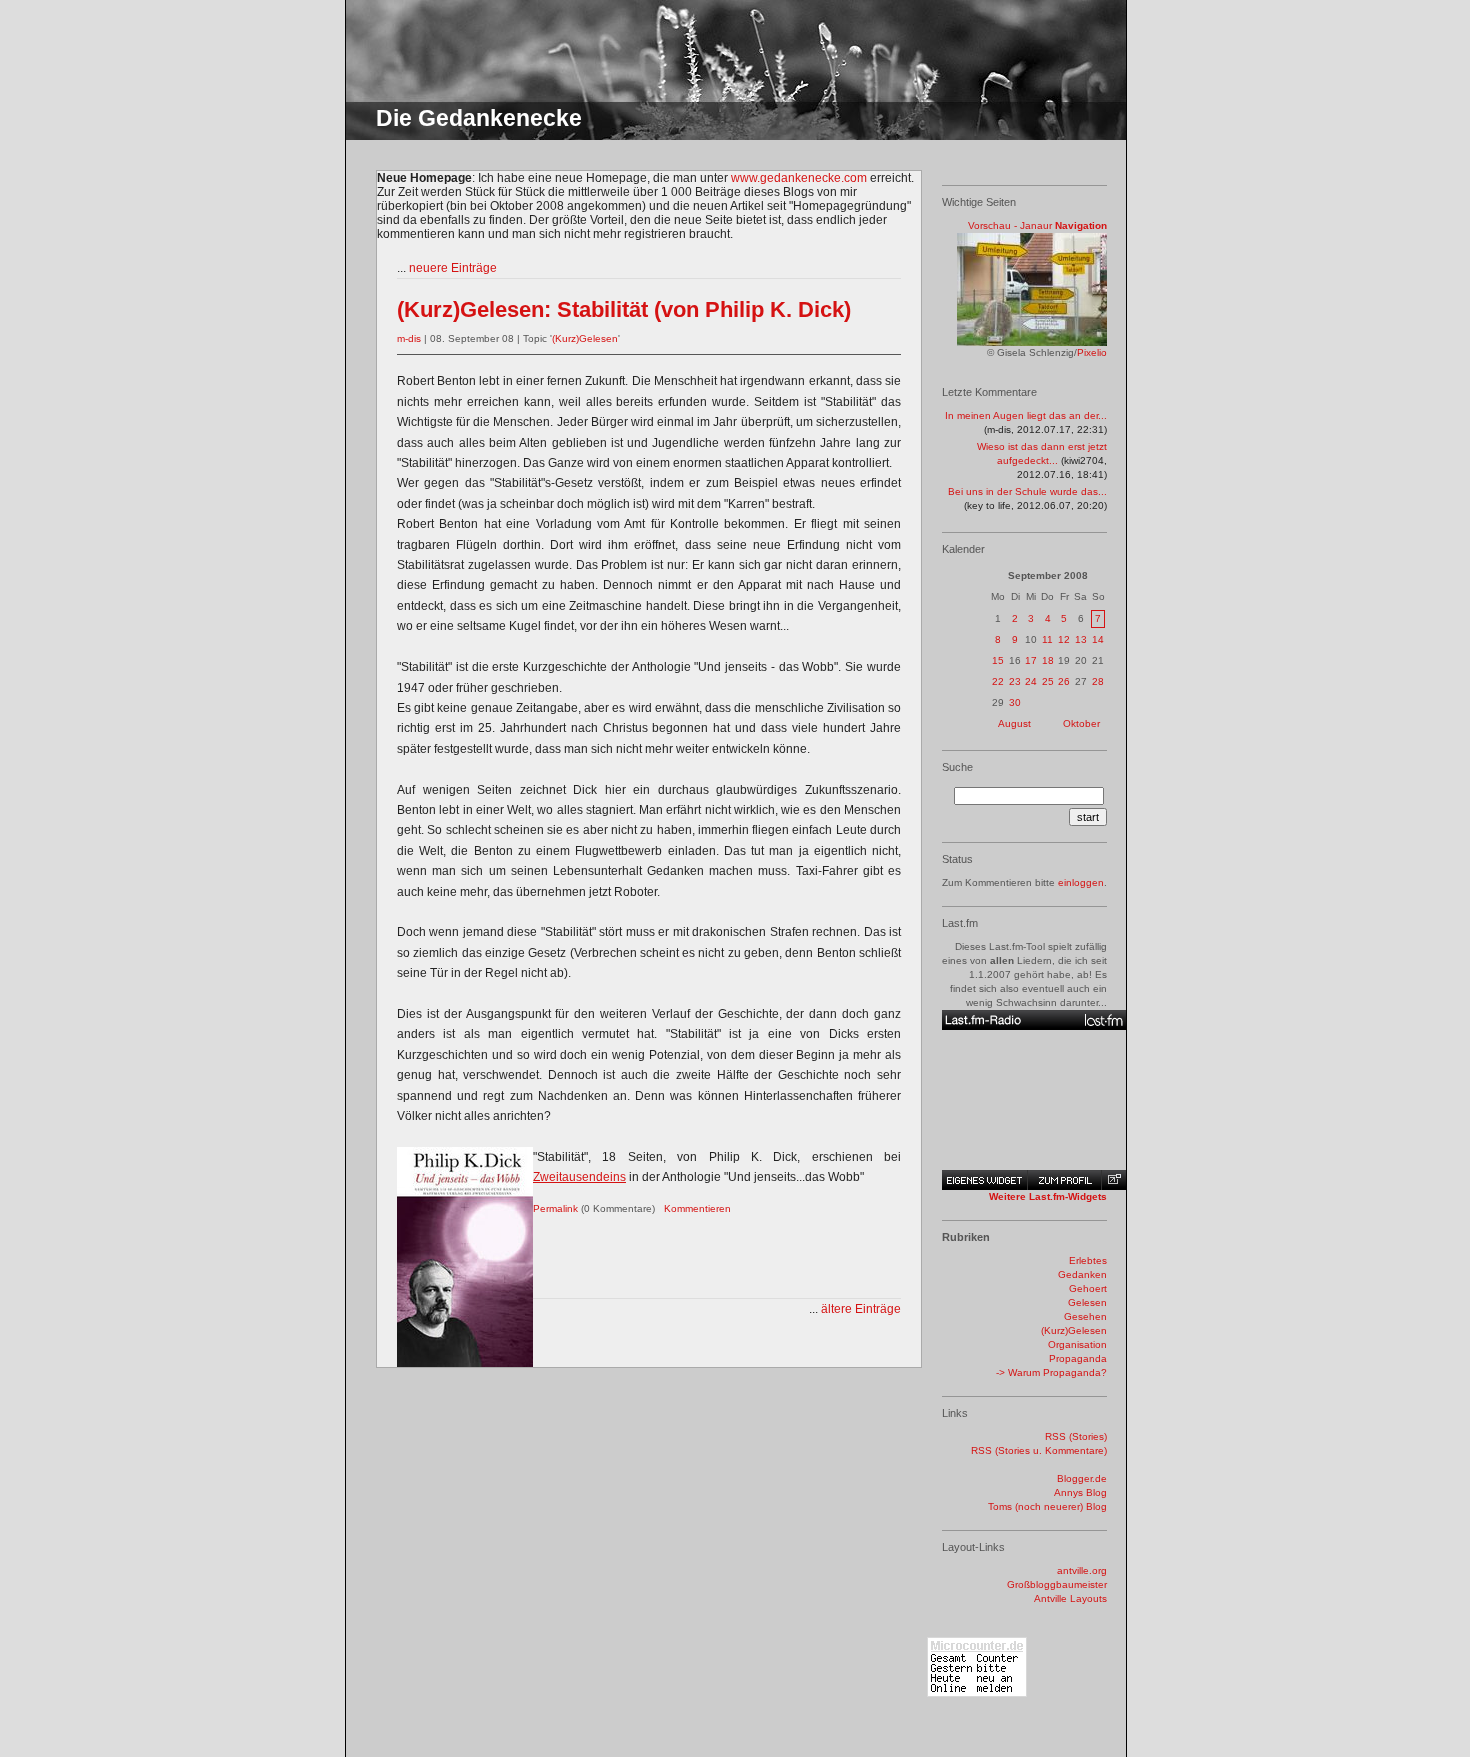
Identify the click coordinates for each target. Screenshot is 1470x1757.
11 (1047, 639)
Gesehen (1085, 1316)
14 (1098, 639)
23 (1015, 681)
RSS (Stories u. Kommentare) (1039, 1450)
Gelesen (1087, 1302)
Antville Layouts (1070, 1598)
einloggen (1081, 882)
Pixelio (1092, 352)
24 (1031, 681)
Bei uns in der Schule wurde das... (1027, 491)
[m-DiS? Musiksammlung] (1034, 1020)
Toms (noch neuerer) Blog (1047, 1506)
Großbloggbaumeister (1057, 1584)
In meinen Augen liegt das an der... (1026, 415)
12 (1064, 639)
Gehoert (1088, 1288)
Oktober (1081, 723)
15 (998, 660)
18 (1048, 660)
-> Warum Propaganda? (1051, 1372)
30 (1015, 702)
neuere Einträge (453, 268)
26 (1064, 681)
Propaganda (1078, 1358)
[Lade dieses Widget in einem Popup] (1113, 1180)
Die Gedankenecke (479, 118)
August (1014, 723)
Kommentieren (697, 1208)
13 (1081, 639)
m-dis (409, 338)
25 (1048, 681)
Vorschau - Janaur (1010, 225)
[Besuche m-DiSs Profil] (1064, 1180)
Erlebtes (1088, 1260)
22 (998, 681)
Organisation (1077, 1344)
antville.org (1082, 1570)
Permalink (555, 1208)
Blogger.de (1082, 1478)
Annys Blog (1080, 1492)
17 (1031, 660)
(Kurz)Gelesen (585, 338)
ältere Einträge (861, 1309)
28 (1098, 681)
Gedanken (1082, 1274)
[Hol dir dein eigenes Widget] (984, 1180)
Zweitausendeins (579, 1177)
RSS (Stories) (1076, 1436)
